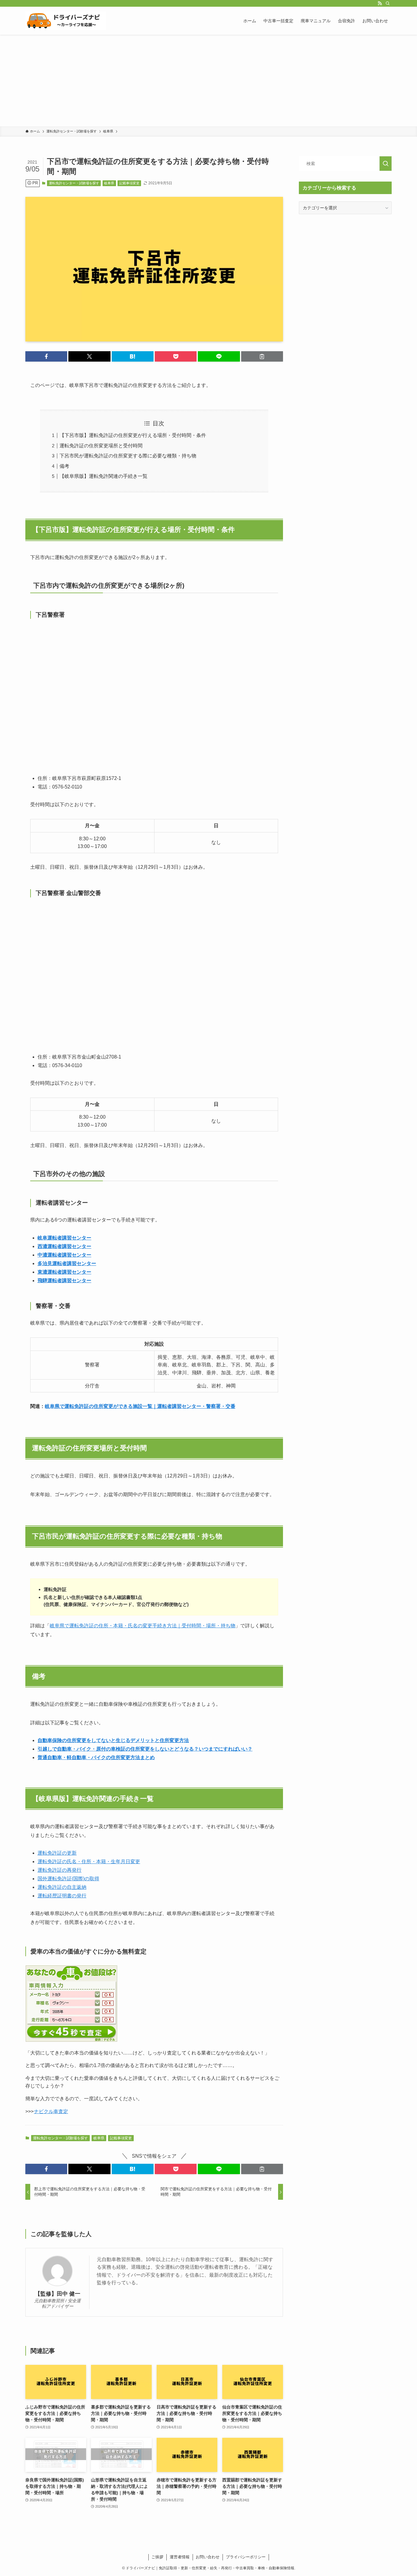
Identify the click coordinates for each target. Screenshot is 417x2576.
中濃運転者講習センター (64, 1255)
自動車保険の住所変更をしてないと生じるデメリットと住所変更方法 (113, 1740)
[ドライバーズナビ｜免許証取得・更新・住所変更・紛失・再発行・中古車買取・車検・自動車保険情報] (66, 21)
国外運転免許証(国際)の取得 (68, 1879)
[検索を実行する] (386, 164)
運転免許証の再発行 (60, 1870)
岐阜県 (109, 183)
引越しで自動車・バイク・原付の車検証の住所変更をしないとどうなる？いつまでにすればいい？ (145, 1749)
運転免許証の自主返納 (62, 1887)
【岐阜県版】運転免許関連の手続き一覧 (103, 476)
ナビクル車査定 (51, 2111)
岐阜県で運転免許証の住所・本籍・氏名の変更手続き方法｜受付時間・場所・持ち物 (143, 1626)
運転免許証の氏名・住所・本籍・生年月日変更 (89, 1862)
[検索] (388, 3)
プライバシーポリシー (246, 2557)
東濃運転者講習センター (64, 1272)
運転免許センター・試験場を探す (74, 183)
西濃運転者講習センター (64, 1246)
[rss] (380, 3)
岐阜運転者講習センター (64, 1238)
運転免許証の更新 (57, 1853)
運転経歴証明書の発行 (62, 1896)
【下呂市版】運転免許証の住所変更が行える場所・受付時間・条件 (133, 435)
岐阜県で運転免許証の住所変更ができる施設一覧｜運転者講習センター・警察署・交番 (140, 1406)
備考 (64, 466)
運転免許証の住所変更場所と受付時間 (101, 446)
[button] (46, 356)
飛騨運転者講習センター (64, 1281)
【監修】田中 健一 (58, 2294)
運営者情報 (180, 2557)
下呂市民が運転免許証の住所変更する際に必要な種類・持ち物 (128, 456)
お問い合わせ (208, 2557)
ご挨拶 (157, 2557)
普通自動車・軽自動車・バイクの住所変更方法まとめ (96, 1757)
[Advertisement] (209, 81)
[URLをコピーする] (262, 356)
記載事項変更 (129, 183)
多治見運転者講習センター (67, 1263)
